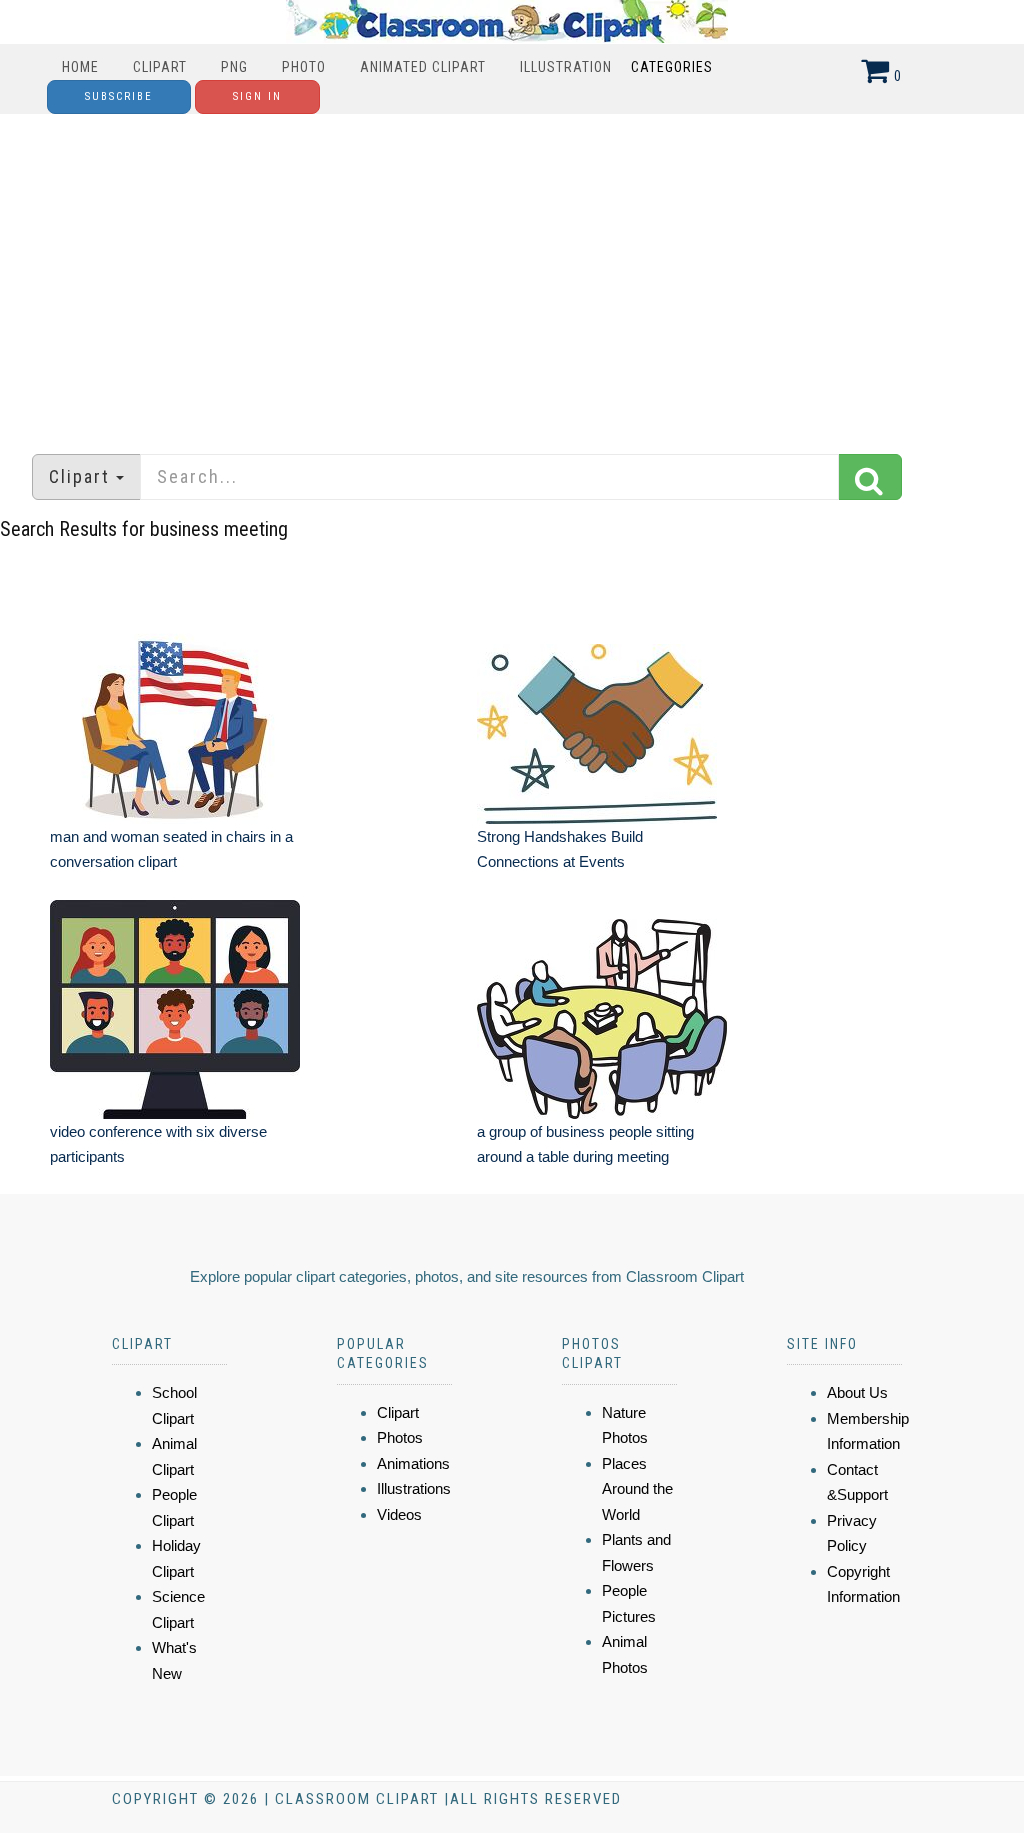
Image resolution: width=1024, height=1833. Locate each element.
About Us (857, 1392)
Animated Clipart (423, 67)
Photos (400, 1437)
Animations (413, 1463)
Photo (304, 67)
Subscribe (119, 96)
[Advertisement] (512, 274)
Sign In (257, 96)
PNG (234, 67)
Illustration (566, 67)
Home (80, 67)
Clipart (160, 67)
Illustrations (414, 1488)
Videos (399, 1514)
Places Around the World (637, 1489)
